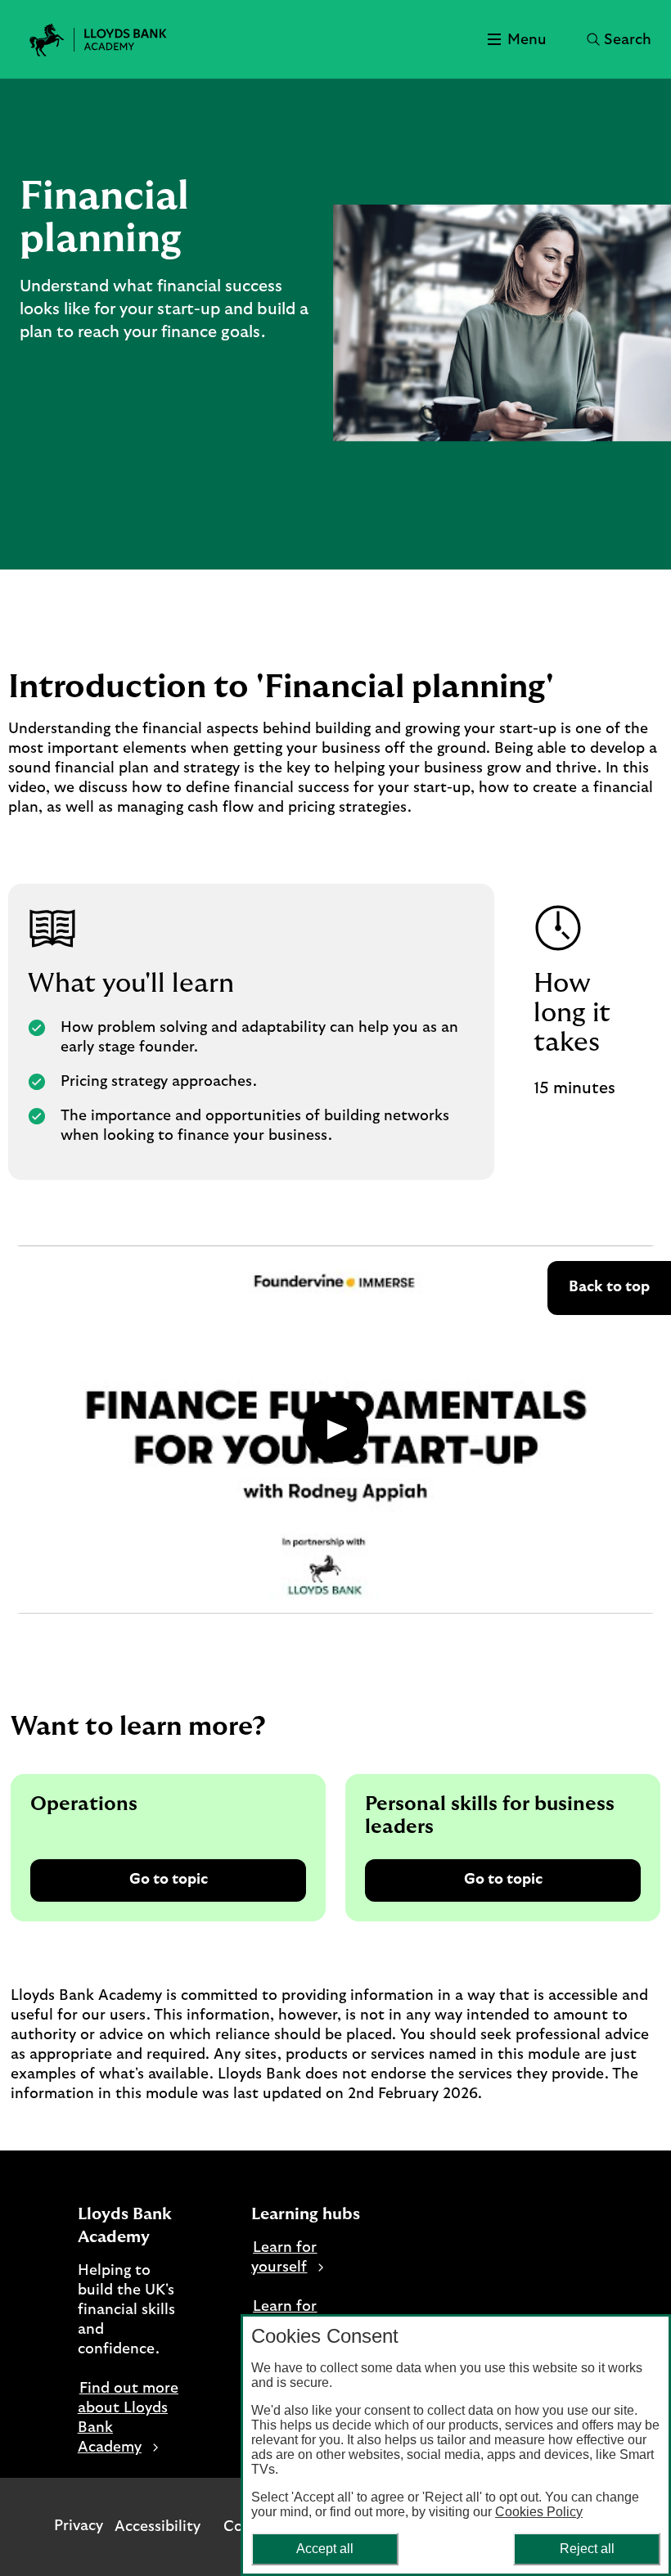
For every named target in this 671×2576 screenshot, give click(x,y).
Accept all (325, 2549)
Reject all (587, 2549)
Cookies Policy (539, 2512)
